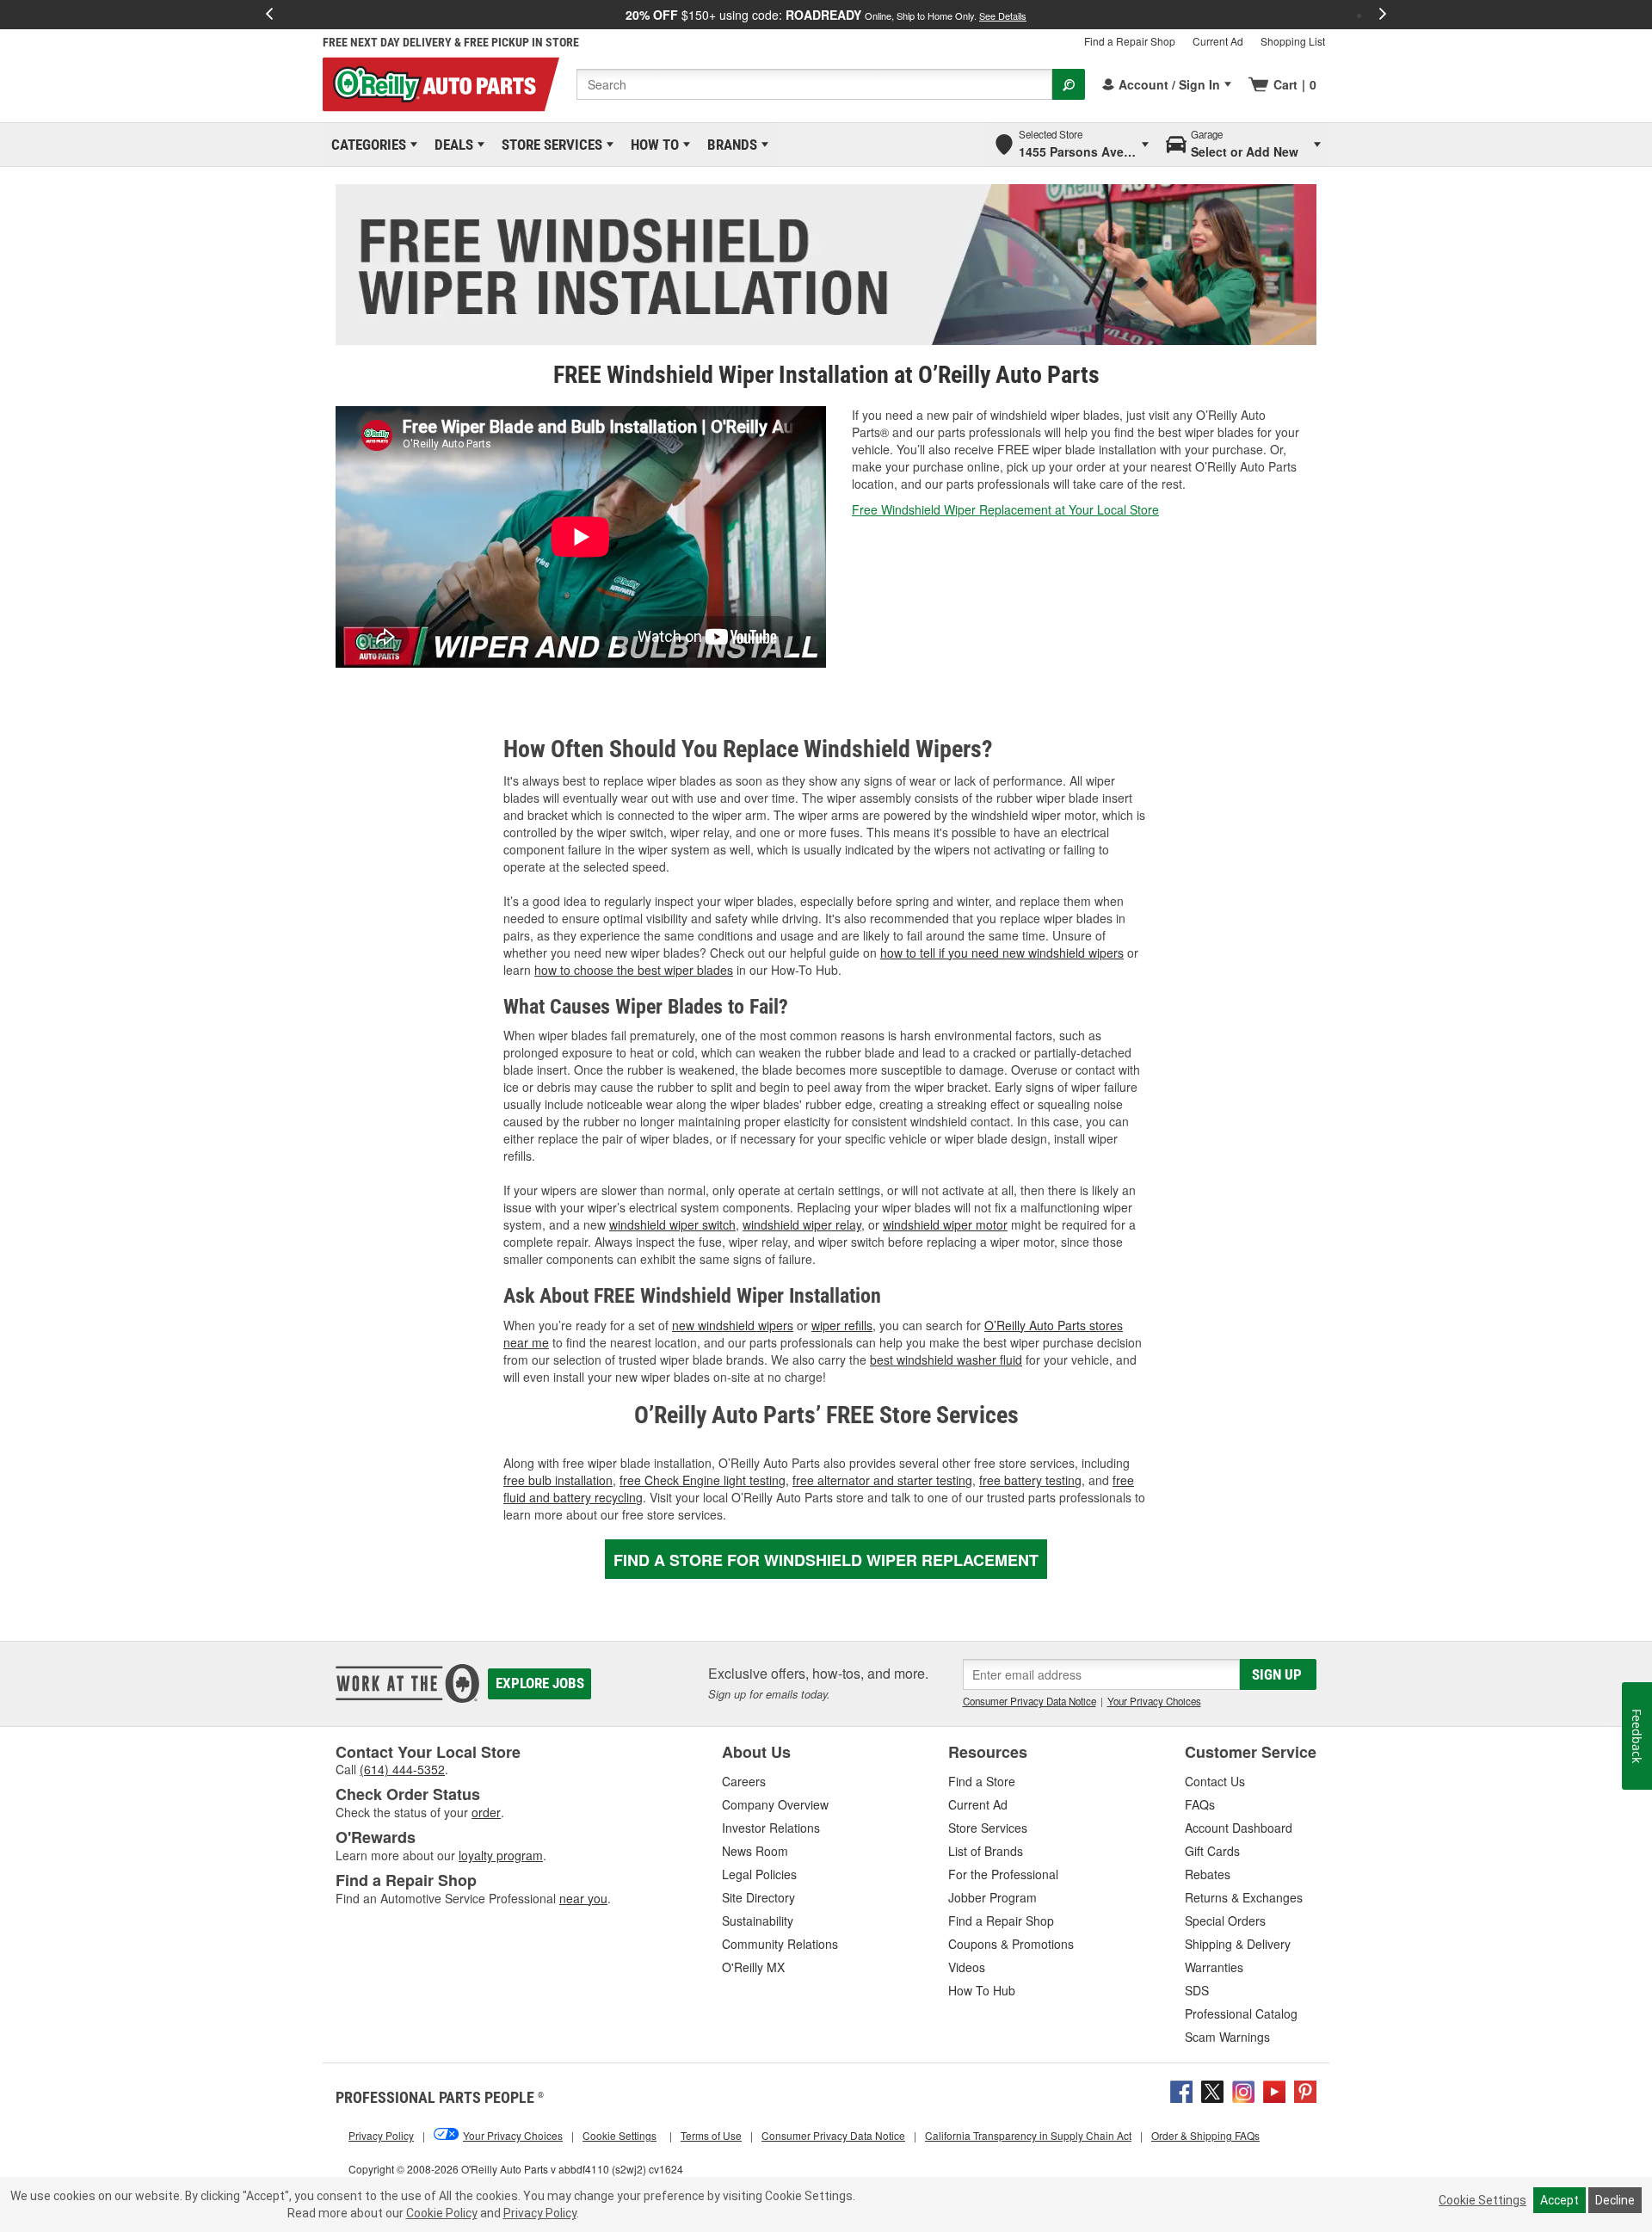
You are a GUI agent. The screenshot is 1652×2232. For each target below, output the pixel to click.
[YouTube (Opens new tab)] (1274, 2090)
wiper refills (842, 1325)
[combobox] (814, 84)
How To (652, 145)
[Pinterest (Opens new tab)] (1305, 2090)
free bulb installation (558, 1480)
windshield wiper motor (945, 1224)
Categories (366, 145)
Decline (1615, 2200)
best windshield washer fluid (946, 1360)
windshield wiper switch (672, 1224)
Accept (1560, 2200)
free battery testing (1030, 1480)
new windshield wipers (733, 1325)
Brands (729, 145)
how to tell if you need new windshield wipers (1002, 953)
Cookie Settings (1482, 2200)
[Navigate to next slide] (1383, 15)
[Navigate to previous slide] (269, 15)
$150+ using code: (826, 15)
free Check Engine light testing (703, 1480)
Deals (451, 145)
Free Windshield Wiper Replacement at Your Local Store (1005, 509)
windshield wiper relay (802, 1224)
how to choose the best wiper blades (634, 970)
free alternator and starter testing (882, 1480)
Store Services (549, 145)
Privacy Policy (540, 2213)
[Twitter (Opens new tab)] (1212, 2090)
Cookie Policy (442, 2213)
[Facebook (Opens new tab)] (1181, 2090)
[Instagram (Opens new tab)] (1243, 2090)
